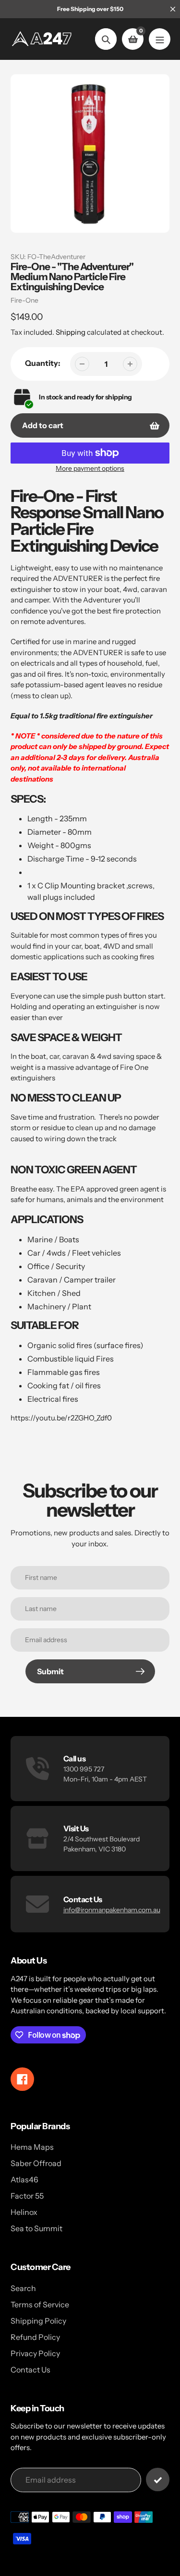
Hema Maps (32, 2147)
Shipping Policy (38, 2321)
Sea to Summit (36, 2228)
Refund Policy (35, 2337)
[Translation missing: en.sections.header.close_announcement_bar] (173, 9)
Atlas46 (24, 2179)
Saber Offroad (36, 2163)
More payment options (90, 468)
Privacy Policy (35, 2353)
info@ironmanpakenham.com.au (112, 1910)
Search (23, 2288)
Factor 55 (27, 2196)
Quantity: (43, 363)
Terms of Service (40, 2304)
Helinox (24, 2212)
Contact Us (30, 2370)
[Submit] (158, 2480)
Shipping (71, 332)
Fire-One (24, 300)
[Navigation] (160, 39)
